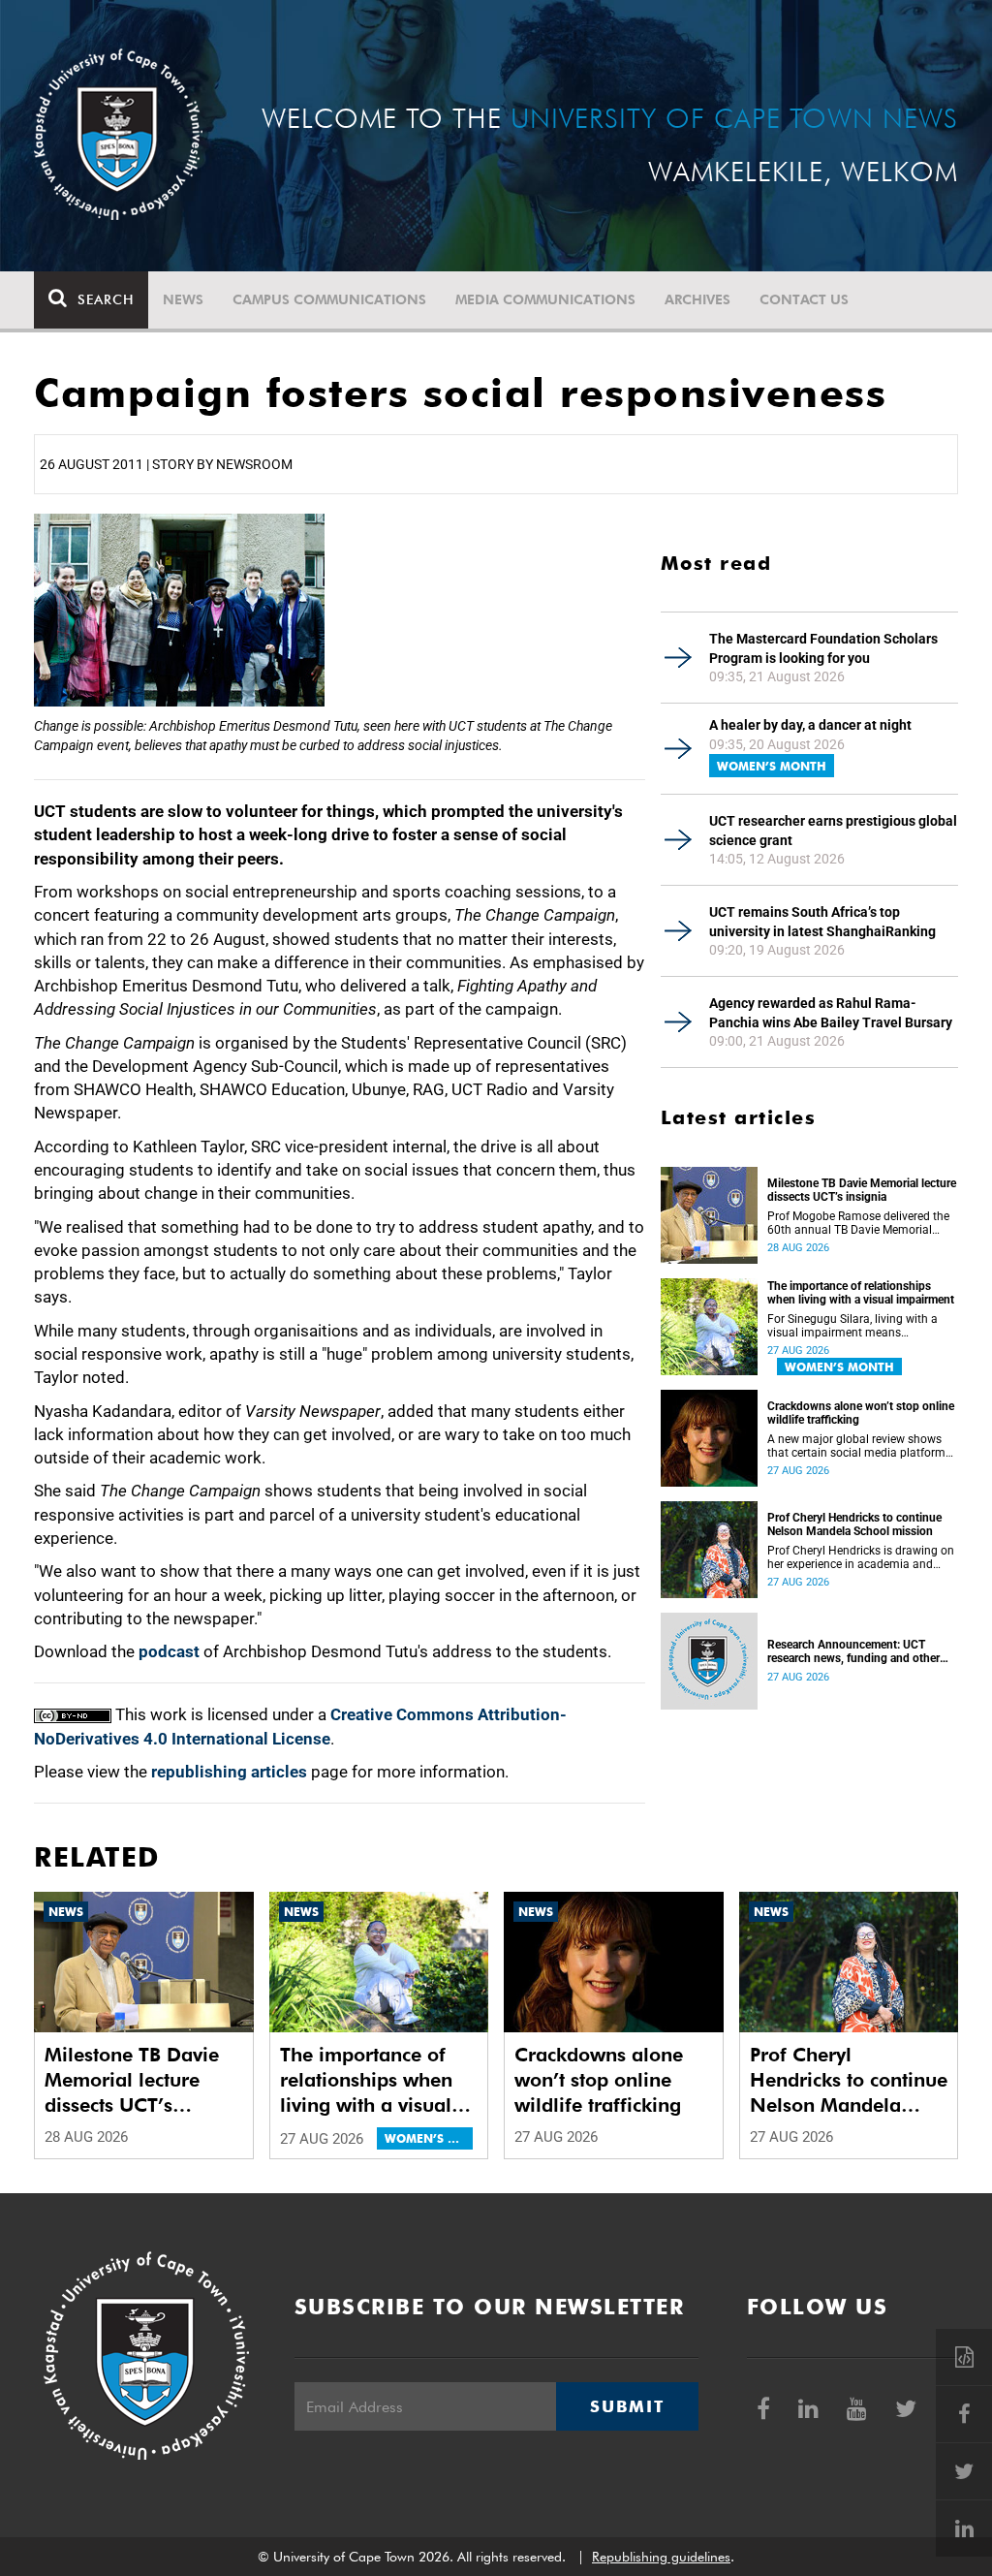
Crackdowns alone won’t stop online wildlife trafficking (861, 1413)
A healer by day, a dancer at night (810, 725)
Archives (697, 299)
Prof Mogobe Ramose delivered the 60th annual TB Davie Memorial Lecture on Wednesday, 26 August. (858, 1223)
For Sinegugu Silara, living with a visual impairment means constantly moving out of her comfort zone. (852, 1326)
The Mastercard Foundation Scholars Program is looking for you (823, 648)
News (183, 299)
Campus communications (329, 299)
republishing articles (229, 1772)
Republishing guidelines (661, 2557)
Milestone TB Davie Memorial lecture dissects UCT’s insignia (862, 1190)
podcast (169, 1651)
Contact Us (804, 299)
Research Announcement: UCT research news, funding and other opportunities (853, 1651)
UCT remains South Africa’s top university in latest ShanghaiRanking (822, 922)
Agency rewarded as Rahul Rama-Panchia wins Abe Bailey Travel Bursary (831, 1013)
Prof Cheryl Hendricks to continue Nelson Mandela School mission (854, 1524)
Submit (627, 2406)
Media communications (545, 299)
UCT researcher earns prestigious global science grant (833, 831)
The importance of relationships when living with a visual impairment (861, 1293)
